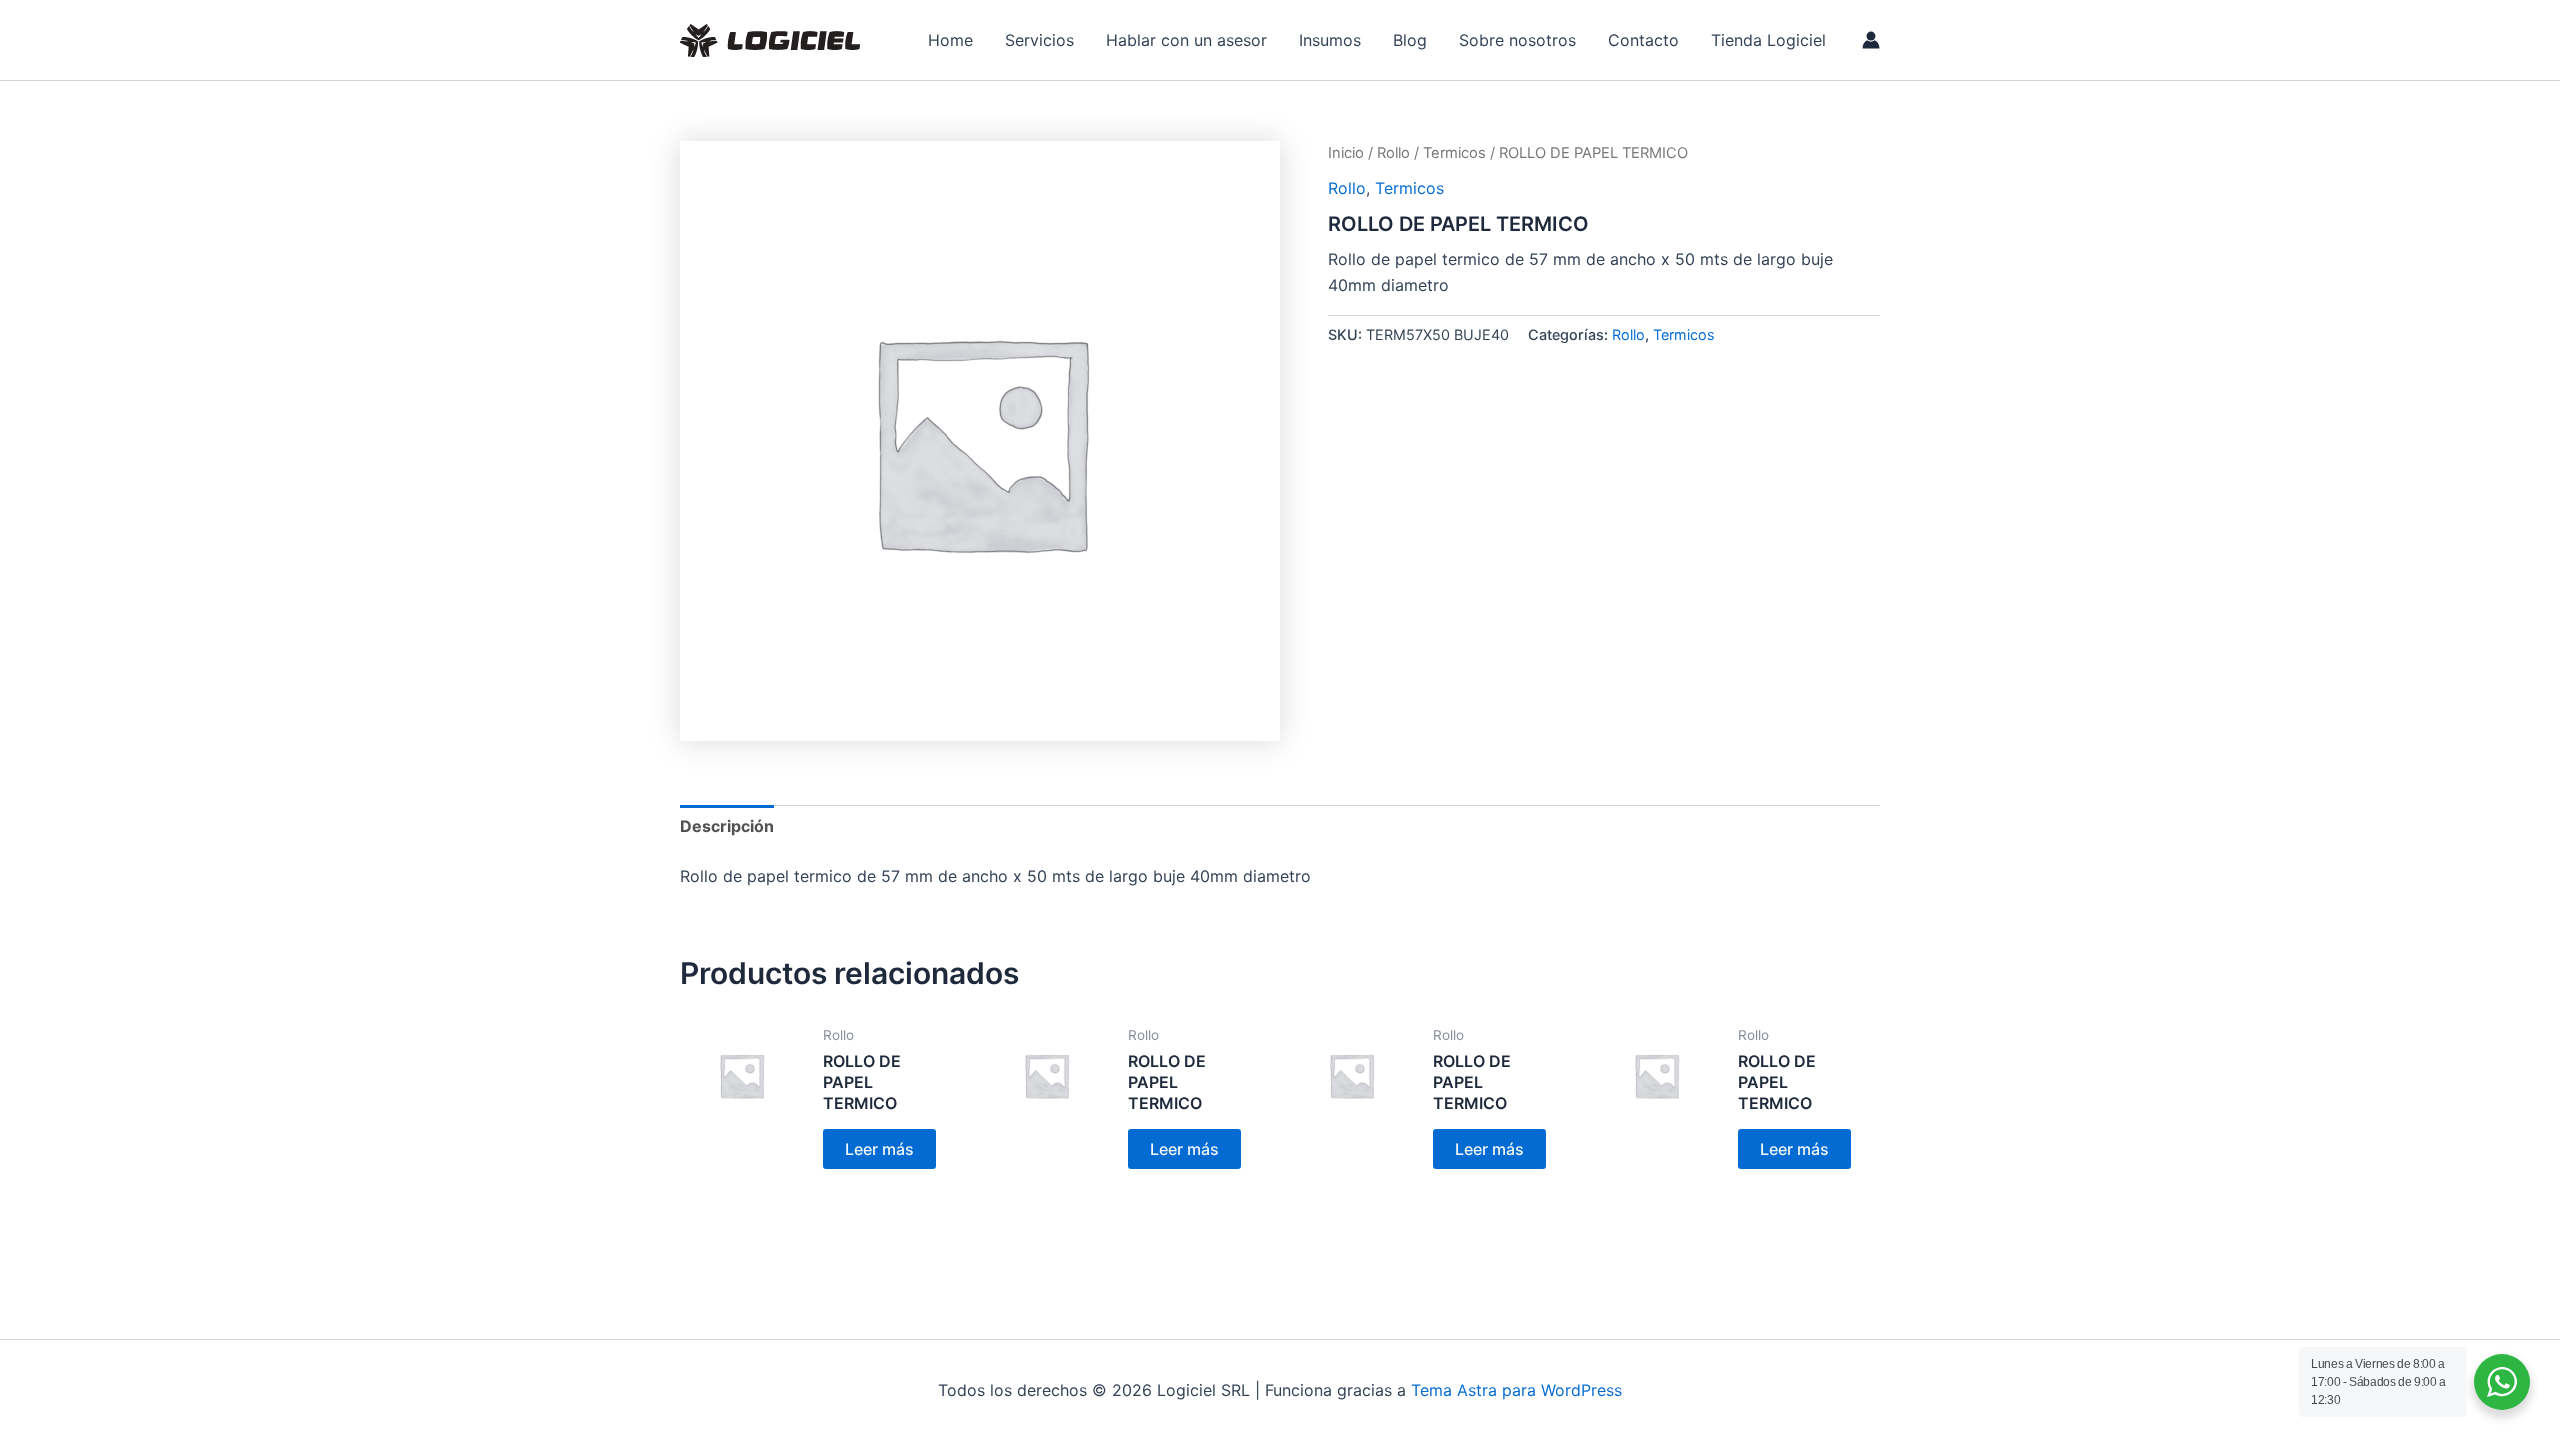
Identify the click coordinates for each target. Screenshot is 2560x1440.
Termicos (1454, 153)
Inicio (1346, 153)
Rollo (1393, 153)
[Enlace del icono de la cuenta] (1871, 40)
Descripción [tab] (727, 826)
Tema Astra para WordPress (1516, 1390)
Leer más (879, 1149)
